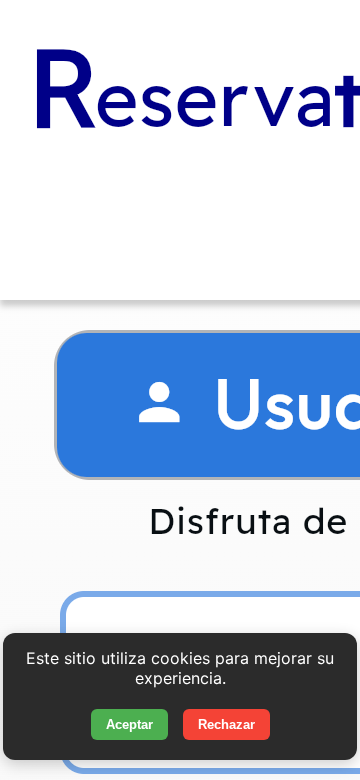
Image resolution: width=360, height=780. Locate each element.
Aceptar (129, 724)
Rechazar (226, 724)
